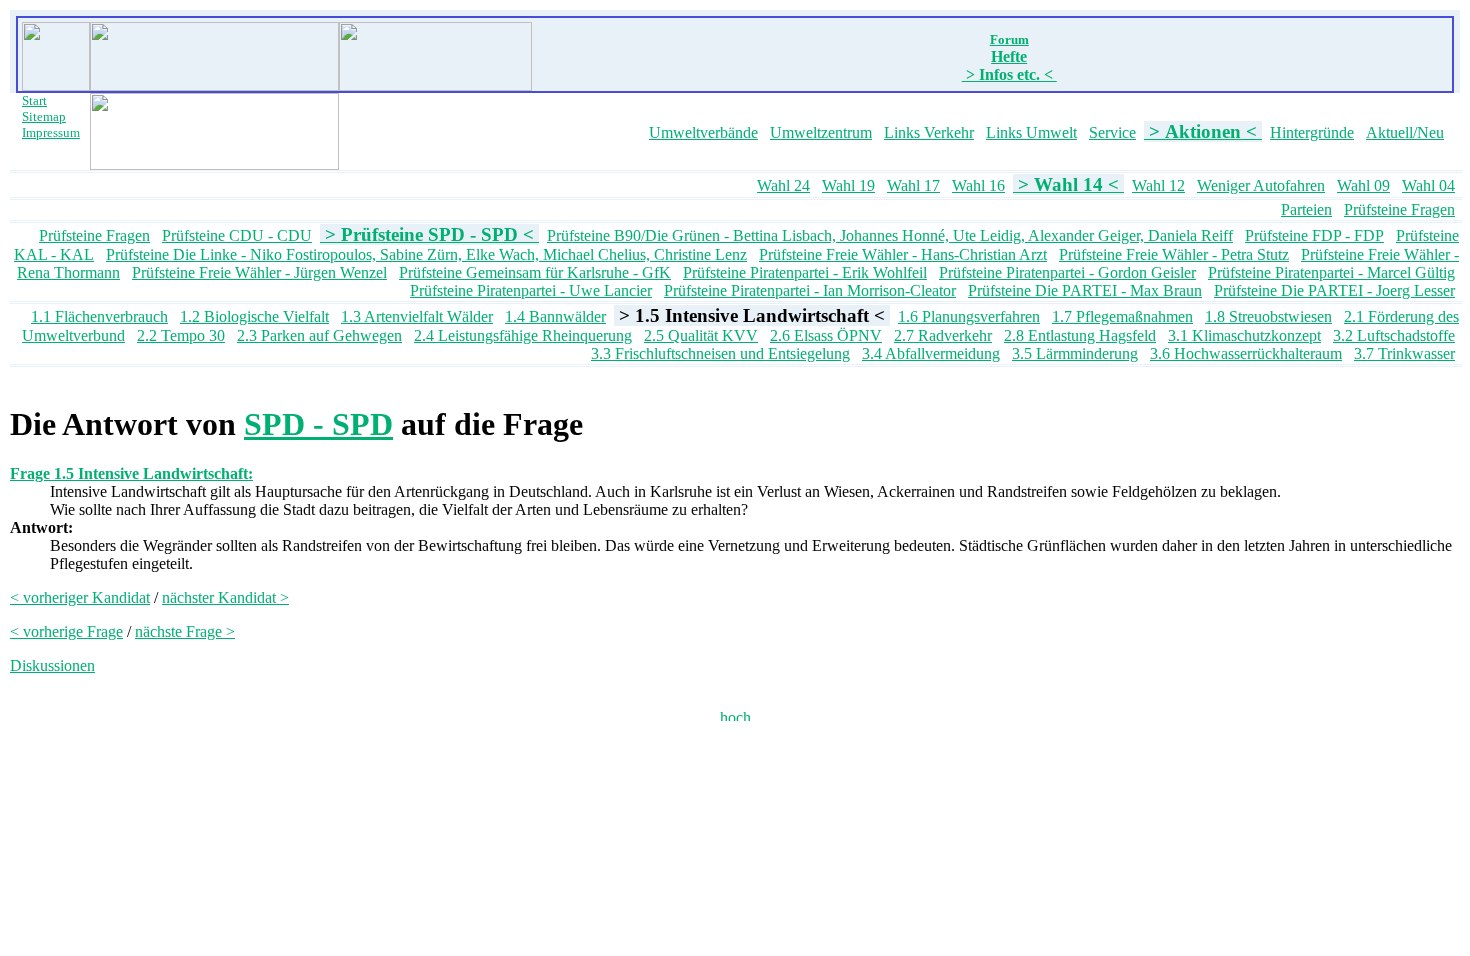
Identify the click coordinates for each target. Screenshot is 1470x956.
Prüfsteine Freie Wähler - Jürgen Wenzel (259, 272)
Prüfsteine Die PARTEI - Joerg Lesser (1334, 290)
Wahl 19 (848, 185)
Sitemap (44, 116)
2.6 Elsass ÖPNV (826, 335)
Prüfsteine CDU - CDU (237, 235)
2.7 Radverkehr (943, 335)
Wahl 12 (1158, 185)
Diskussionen (52, 665)
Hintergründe (1312, 132)
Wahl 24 (783, 185)
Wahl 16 (978, 185)
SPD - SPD (318, 424)
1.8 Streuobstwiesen (1268, 316)
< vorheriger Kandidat (80, 597)
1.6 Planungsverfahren (969, 316)
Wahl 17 (913, 185)
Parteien (1306, 209)
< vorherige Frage (66, 631)
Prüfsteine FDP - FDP (1314, 235)
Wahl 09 (1363, 185)
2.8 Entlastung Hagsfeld (1080, 335)
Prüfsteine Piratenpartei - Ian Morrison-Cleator (810, 290)
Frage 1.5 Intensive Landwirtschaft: (131, 473)
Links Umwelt (1031, 132)
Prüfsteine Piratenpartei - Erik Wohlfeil (805, 272)
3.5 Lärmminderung (1075, 353)
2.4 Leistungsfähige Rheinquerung (523, 335)
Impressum (51, 132)
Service (1112, 132)
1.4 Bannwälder (555, 316)
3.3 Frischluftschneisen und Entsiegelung (720, 353)
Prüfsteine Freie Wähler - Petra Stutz (1174, 254)
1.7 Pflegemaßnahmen (1122, 316)
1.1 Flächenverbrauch (99, 316)
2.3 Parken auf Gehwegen (319, 335)
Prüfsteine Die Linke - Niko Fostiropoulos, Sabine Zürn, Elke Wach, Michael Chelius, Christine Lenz (426, 254)
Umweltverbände (703, 132)
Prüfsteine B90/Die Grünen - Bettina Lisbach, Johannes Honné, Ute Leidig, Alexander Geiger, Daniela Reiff (890, 235)
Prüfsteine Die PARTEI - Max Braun (1085, 290)
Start (34, 100)
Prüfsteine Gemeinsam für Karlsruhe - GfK (535, 272)
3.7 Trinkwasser (1404, 353)
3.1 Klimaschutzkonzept (1244, 335)
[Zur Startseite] (56, 85)
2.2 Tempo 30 (181, 335)
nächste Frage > (185, 631)
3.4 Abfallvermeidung (931, 353)
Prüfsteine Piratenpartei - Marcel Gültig (1331, 272)
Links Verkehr (929, 132)
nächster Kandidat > (225, 597)
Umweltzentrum (821, 132)
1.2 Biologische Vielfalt (254, 316)
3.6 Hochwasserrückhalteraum (1246, 353)
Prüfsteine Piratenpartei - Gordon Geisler (1067, 272)
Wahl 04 (1428, 185)
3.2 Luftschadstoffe (1394, 335)
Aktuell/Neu (1405, 132)
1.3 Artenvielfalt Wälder (417, 316)
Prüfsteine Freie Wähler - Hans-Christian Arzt (903, 254)
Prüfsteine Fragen (1399, 209)
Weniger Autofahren (1261, 185)
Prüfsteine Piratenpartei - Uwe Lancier (531, 290)
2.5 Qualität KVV (701, 335)
